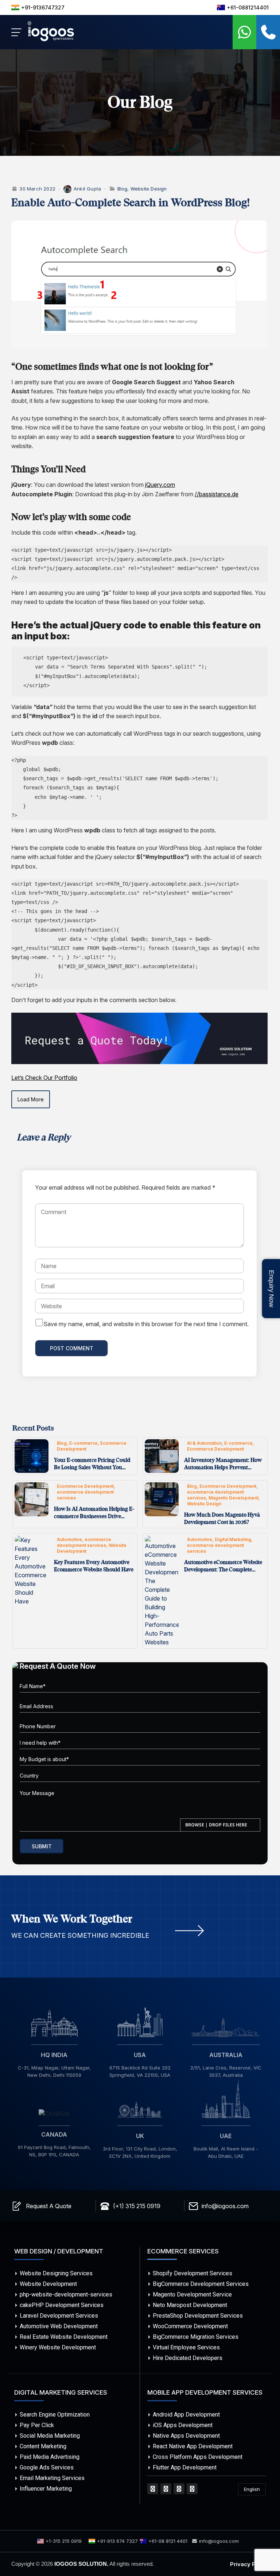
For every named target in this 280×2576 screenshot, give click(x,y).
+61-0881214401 (248, 7)
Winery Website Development (58, 2347)
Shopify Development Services (192, 2273)
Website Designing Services (56, 2273)
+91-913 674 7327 (117, 2541)
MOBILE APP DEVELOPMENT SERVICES (205, 2392)
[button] (268, 32)
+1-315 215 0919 (64, 2541)
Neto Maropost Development (190, 2305)
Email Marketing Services (52, 2478)
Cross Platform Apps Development (198, 2457)
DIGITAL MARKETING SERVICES (61, 2392)
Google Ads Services (47, 2467)
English (252, 2489)
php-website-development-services (66, 2294)
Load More (31, 1099)
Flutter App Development (185, 2467)
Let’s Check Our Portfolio (44, 1078)
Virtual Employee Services (186, 2347)
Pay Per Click (37, 2425)
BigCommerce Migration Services (196, 2337)
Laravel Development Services (59, 2316)
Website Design (149, 189)
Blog (122, 189)
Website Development (48, 2284)
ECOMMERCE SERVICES (183, 2251)
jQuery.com (160, 485)
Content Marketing (43, 2446)
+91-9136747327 (43, 7)
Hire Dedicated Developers (188, 2358)
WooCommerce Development (190, 2326)
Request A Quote (49, 2206)
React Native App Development (193, 2446)
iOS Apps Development (183, 2425)
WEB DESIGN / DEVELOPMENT (59, 2251)
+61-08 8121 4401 (168, 2541)
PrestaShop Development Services (198, 2316)
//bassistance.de (217, 494)
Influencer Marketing (46, 2489)
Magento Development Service (192, 2294)
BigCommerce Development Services (201, 2284)
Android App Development (186, 2415)
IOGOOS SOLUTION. (81, 2564)
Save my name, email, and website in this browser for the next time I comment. (146, 1324)
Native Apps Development (186, 2436)
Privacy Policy (249, 2564)
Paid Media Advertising (50, 2457)
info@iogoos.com (225, 2206)
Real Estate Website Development (64, 2337)
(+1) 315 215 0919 (137, 2206)
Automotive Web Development (59, 2326)
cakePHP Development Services (62, 2305)
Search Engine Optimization (55, 2415)
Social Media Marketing (50, 2436)
